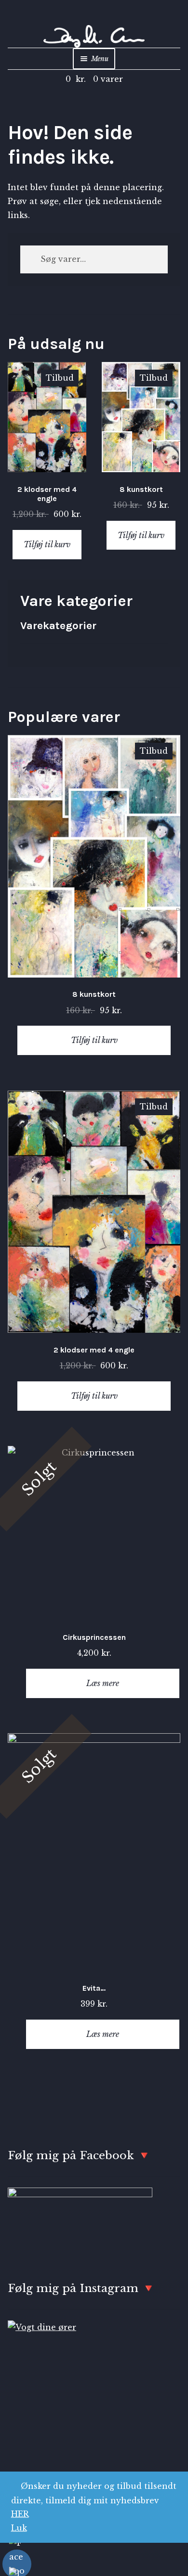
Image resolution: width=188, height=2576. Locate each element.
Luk (19, 2528)
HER (20, 2514)
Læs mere (103, 1683)
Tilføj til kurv (47, 544)
